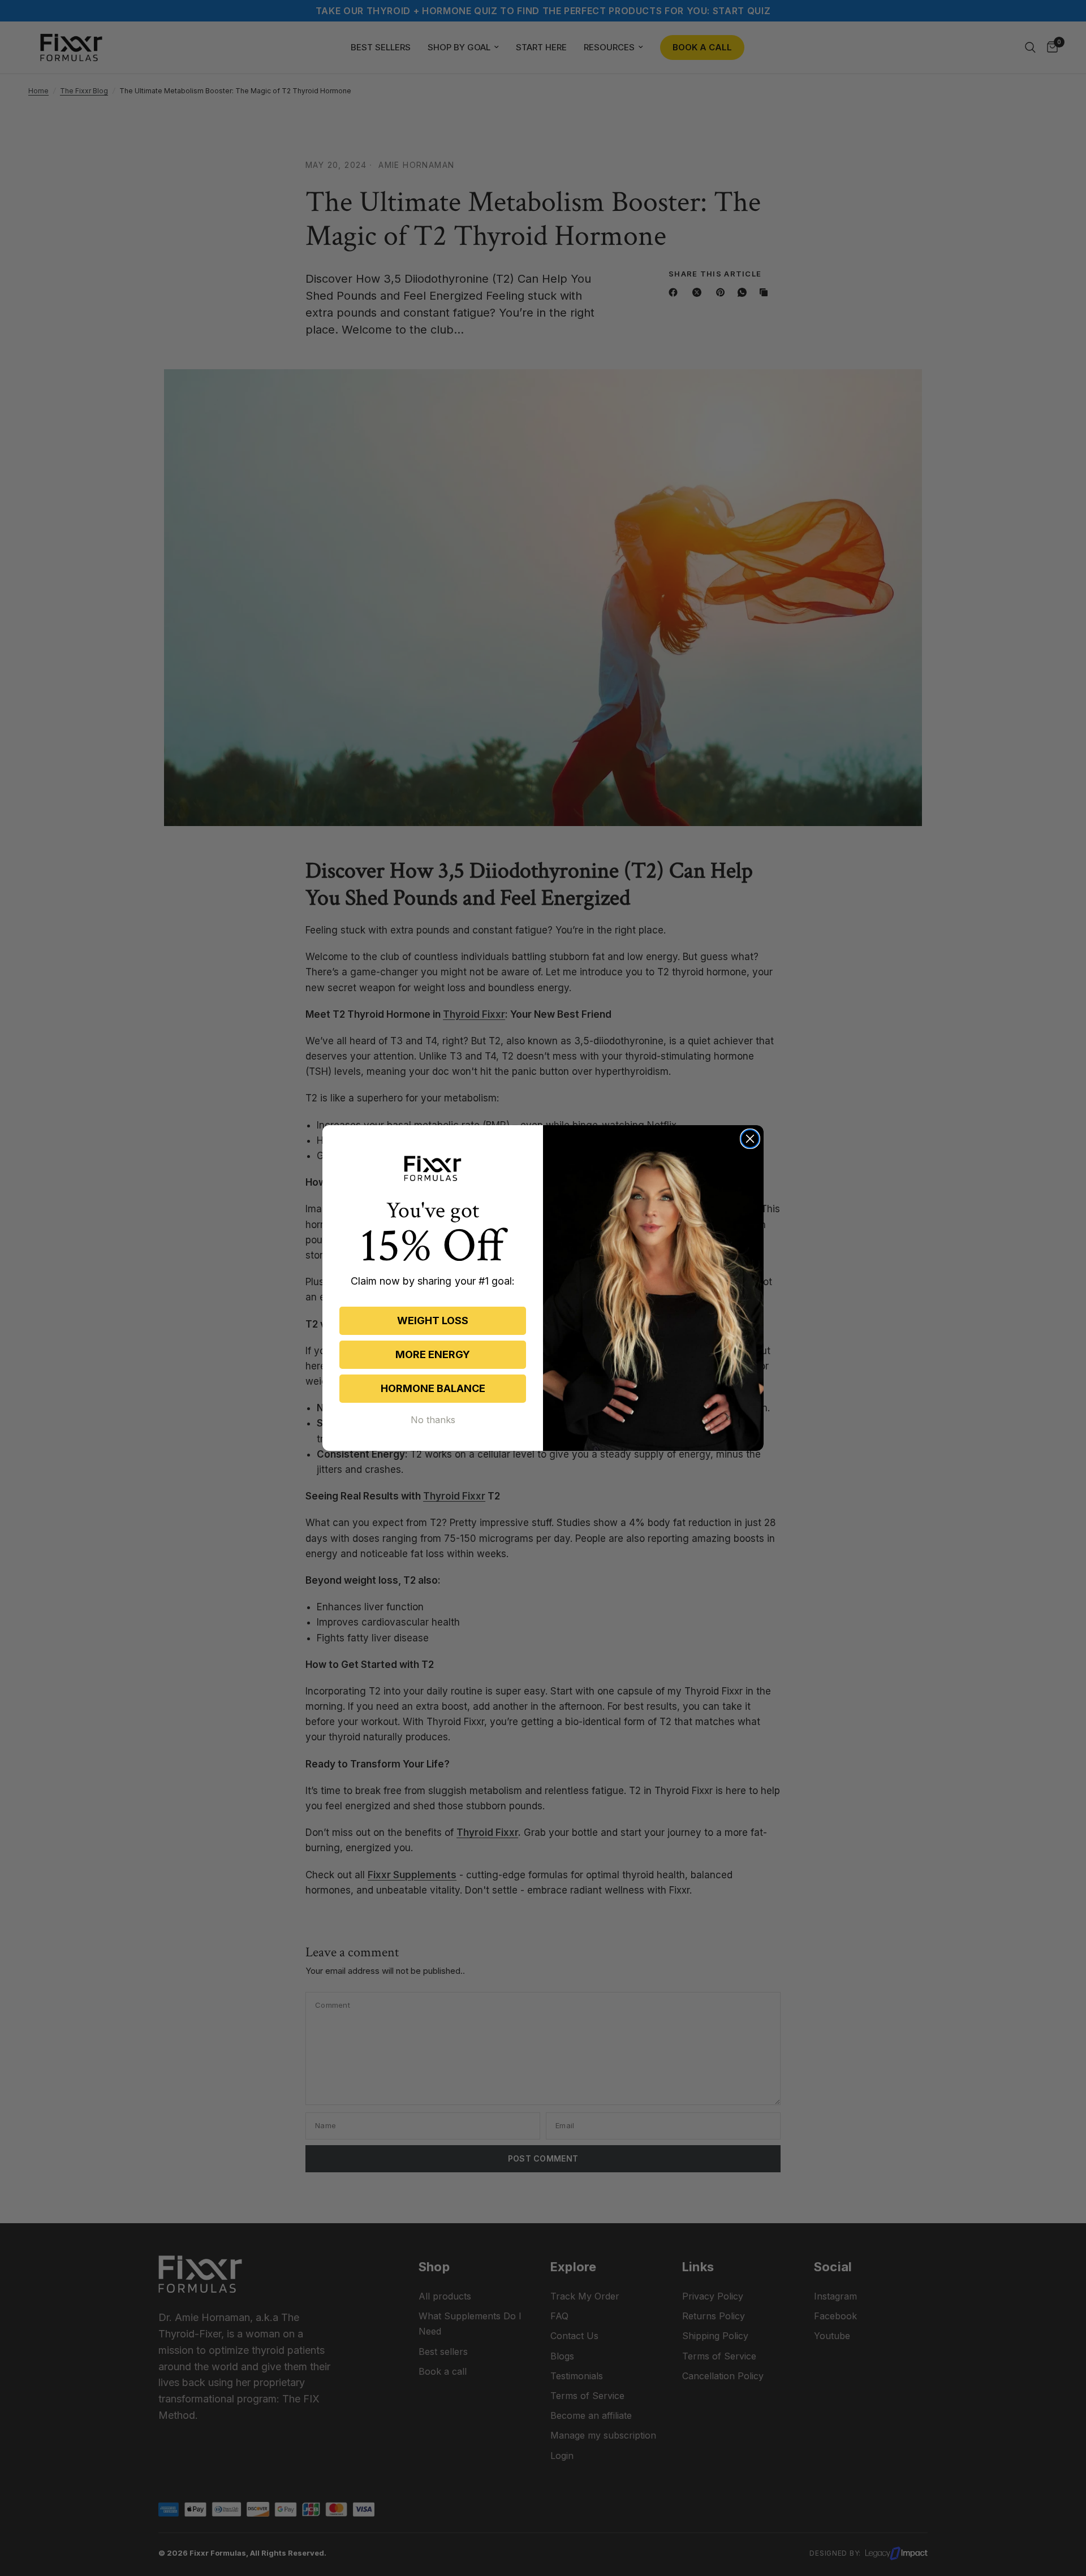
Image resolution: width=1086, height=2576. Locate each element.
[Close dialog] (750, 1139)
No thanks (433, 1420)
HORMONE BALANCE (433, 1388)
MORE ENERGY (433, 1354)
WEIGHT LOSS (433, 1321)
